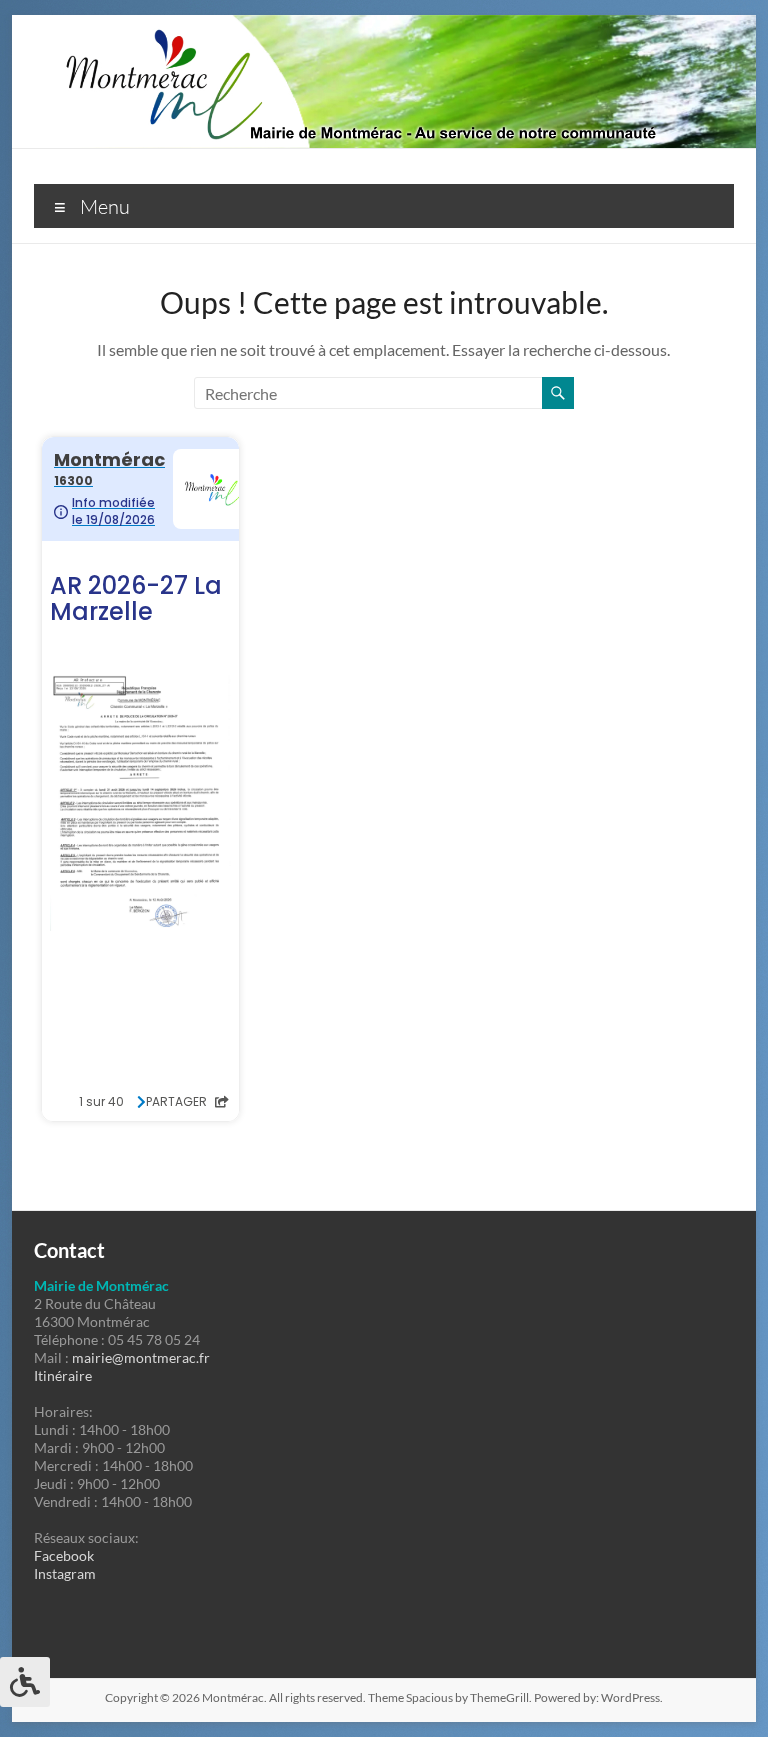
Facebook (64, 1555)
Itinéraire (63, 1375)
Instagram (65, 1573)
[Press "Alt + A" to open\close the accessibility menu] (25, 1682)
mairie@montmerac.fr (141, 1357)
